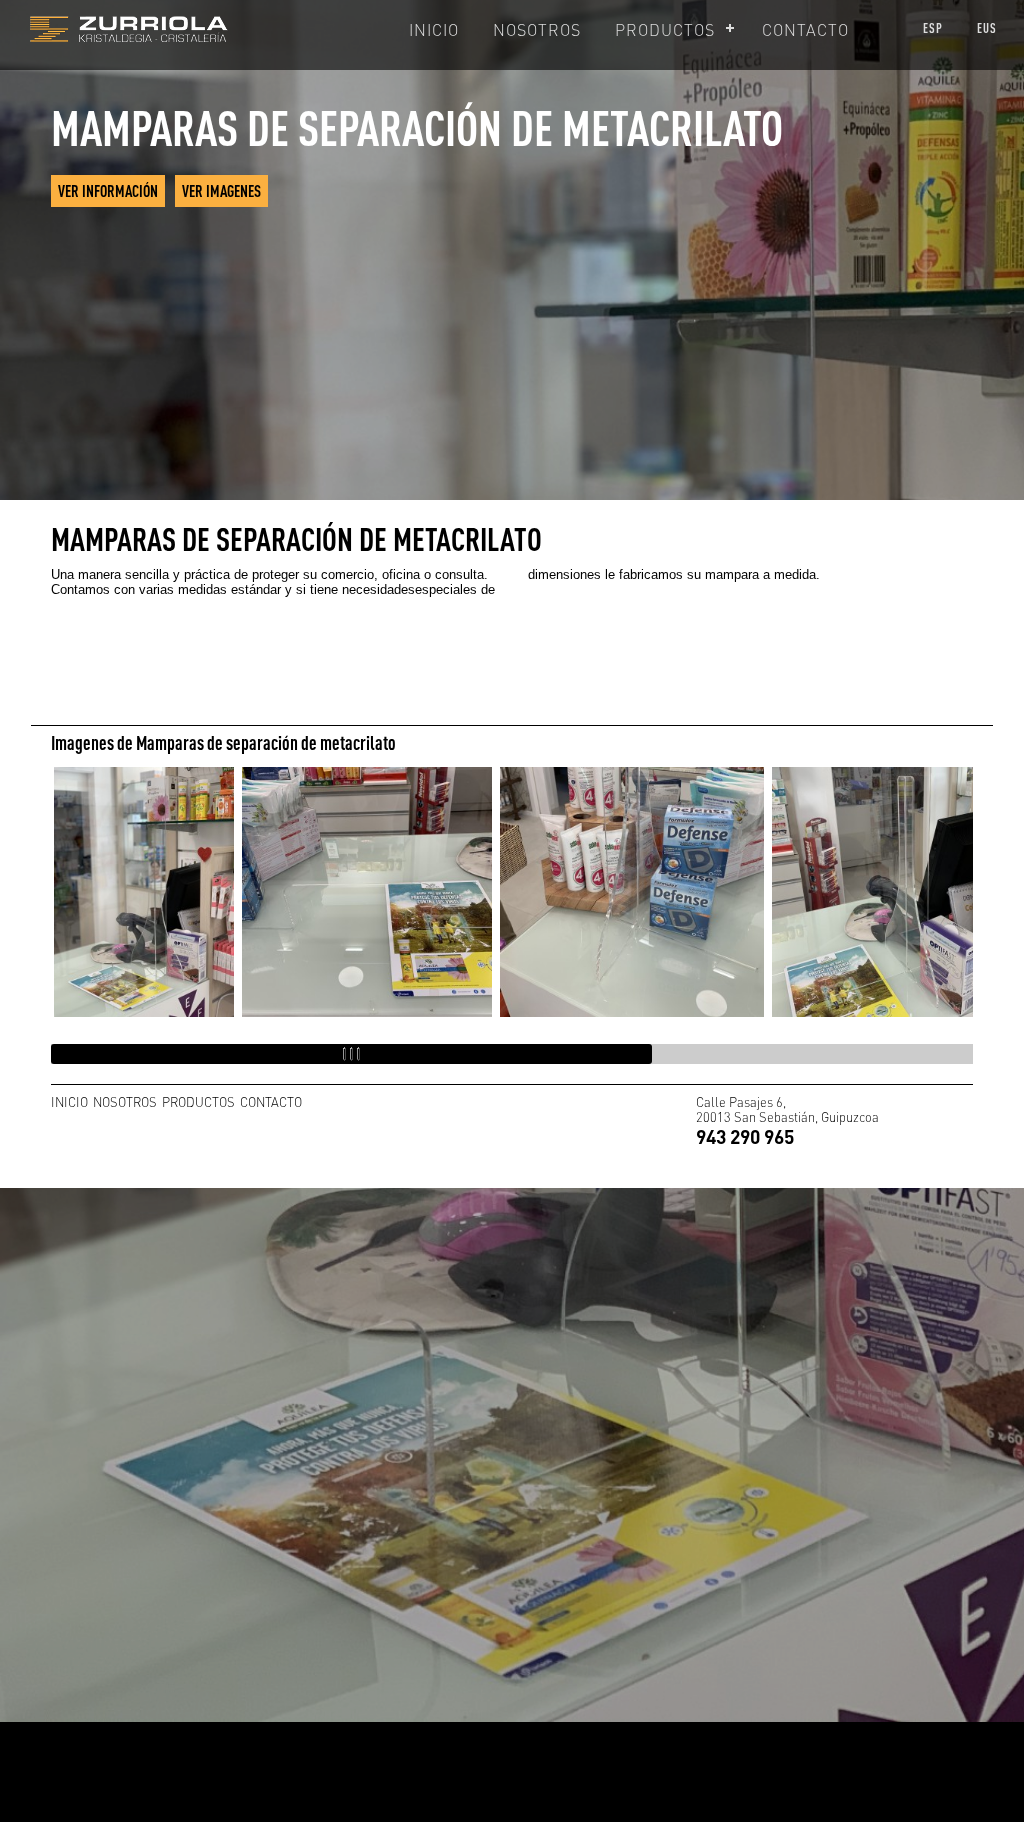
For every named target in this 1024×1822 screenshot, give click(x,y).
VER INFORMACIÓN (108, 191)
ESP (933, 28)
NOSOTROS (537, 30)
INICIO (434, 30)
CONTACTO (805, 30)
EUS (987, 28)
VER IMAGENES (221, 191)
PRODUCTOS (665, 30)
